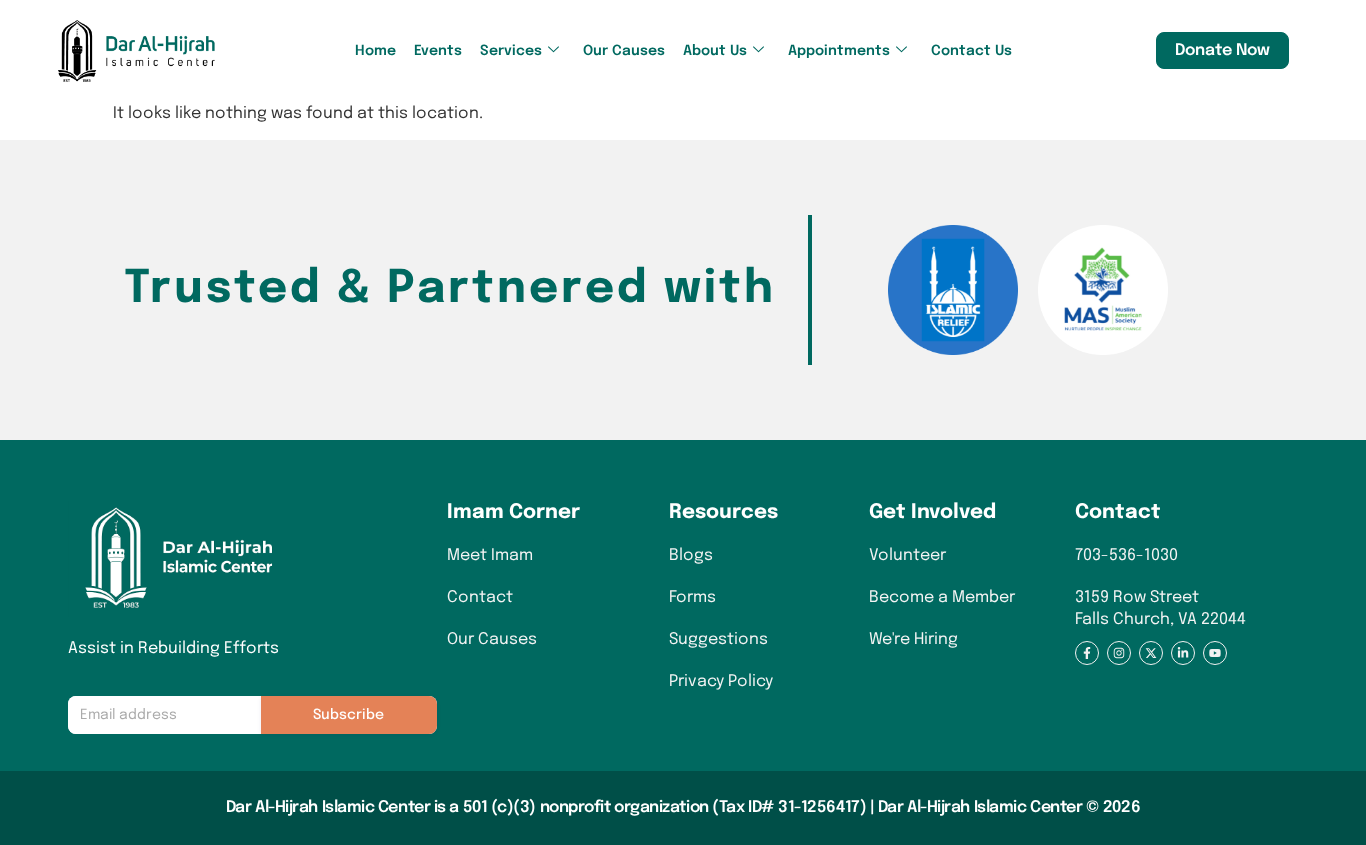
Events (438, 51)
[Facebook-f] (1087, 653)
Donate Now (1222, 50)
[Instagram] (1119, 653)
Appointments (839, 51)
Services (511, 51)
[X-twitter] (1151, 653)
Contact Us (971, 51)
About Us (715, 51)
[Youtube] (1215, 653)
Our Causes (624, 51)
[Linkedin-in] (1183, 653)
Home (375, 51)
